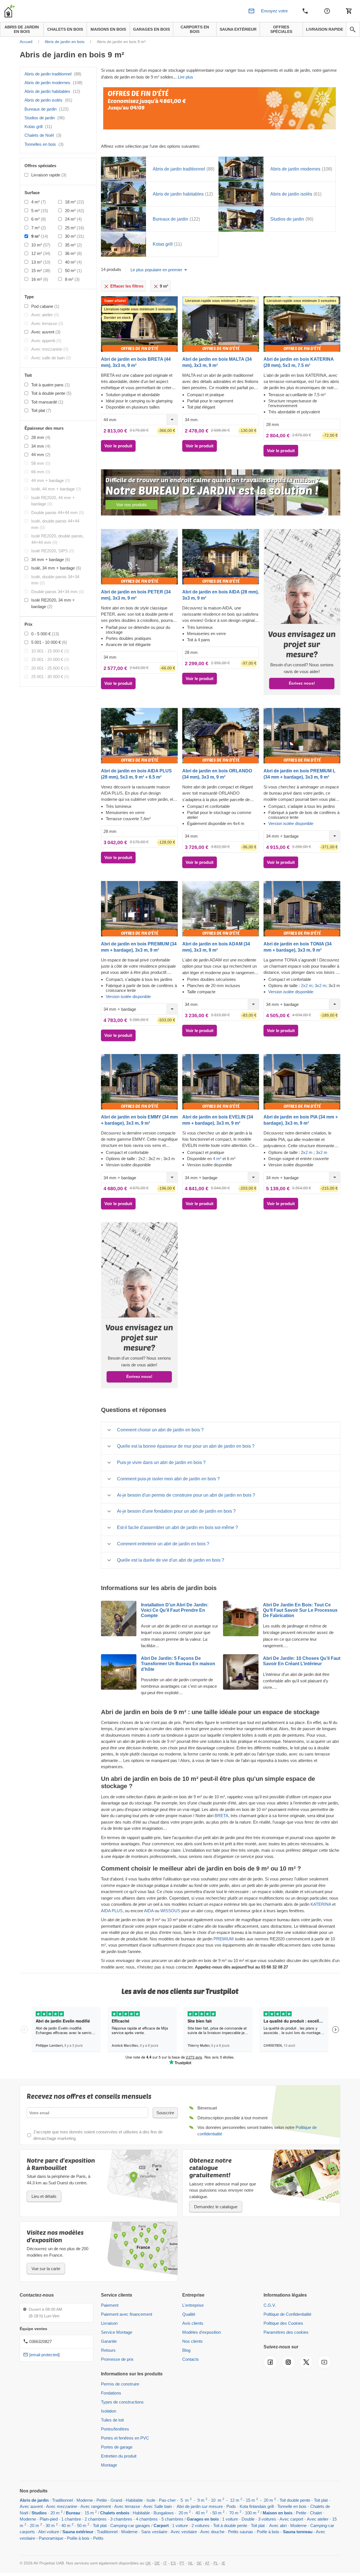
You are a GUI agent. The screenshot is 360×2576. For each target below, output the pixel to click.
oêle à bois (269, 2532)
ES (173, 2563)
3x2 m (320, 986)
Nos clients (193, 2341)
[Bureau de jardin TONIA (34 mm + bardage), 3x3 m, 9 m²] (302, 909)
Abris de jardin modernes (53, 83)
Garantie (109, 2341)
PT (182, 2563)
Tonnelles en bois (44, 144)
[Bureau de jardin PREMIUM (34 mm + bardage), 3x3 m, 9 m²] (139, 909)
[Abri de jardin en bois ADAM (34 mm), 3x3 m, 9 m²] (221, 909)
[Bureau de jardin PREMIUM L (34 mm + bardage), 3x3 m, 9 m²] (302, 735)
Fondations (111, 2393)
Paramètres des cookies (286, 2332)
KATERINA (321, 1904)
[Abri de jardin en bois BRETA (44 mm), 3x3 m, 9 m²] (139, 324)
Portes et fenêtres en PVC (125, 2438)
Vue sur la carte (46, 2269)
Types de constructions (122, 2402)
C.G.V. (270, 2305)
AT (207, 2563)
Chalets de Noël (43, 135)
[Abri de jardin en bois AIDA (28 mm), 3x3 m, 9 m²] (221, 556)
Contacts (191, 2359)
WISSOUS (171, 1911)
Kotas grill (38, 126)
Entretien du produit (119, 2456)
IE (223, 2563)
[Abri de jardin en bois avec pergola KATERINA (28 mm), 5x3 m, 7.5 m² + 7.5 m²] (302, 324)
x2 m (308, 1152)
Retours (108, 2350)
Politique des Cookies (283, 2323)
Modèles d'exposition (202, 2332)
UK (148, 2563)
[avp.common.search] (353, 30)
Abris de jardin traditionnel (53, 74)
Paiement (110, 2305)
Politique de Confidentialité (287, 2314)
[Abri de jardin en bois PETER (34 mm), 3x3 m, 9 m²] (139, 556)
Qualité (189, 2314)
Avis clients (193, 2323)
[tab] (221, 1430)
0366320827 (40, 2341)
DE (157, 2563)
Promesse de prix (117, 2359)
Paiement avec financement (127, 2314)
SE (199, 2563)
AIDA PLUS (112, 1911)
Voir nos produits (131, 505)
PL (216, 2563)
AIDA (149, 1911)
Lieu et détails (44, 2196)
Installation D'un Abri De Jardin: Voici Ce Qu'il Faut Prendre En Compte (175, 1610)
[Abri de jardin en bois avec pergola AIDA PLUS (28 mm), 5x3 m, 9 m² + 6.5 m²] (139, 735)
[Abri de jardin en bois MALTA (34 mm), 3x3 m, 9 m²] (221, 324)
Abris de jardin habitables (52, 91)
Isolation (109, 2411)
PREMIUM (224, 1939)
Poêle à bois (78, 2538)
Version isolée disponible (291, 823)
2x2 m (307, 986)
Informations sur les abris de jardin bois (159, 1588)
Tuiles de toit (112, 2420)
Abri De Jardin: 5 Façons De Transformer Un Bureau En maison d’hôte (178, 1664)
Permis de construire (120, 2384)
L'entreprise (193, 2305)
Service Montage (117, 2332)
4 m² (218, 1159)
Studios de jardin (45, 118)
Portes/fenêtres (115, 2429)
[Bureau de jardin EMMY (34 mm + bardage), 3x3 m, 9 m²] (139, 1082)
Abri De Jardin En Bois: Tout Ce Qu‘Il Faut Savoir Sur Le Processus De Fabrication (300, 1610)
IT (165, 2563)
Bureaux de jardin (47, 109)
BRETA (221, 1816)
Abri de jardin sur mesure (200, 2506)
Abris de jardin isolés (48, 100)
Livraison (109, 2323)
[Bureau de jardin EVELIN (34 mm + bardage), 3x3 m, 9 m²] (221, 1082)
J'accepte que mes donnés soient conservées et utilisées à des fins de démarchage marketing (98, 2135)
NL (191, 2563)
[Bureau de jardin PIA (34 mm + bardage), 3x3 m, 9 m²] (302, 1082)
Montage (109, 2465)
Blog (186, 2350)
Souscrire (165, 2113)
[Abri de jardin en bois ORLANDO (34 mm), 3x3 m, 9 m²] (221, 735)
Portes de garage (117, 2447)
